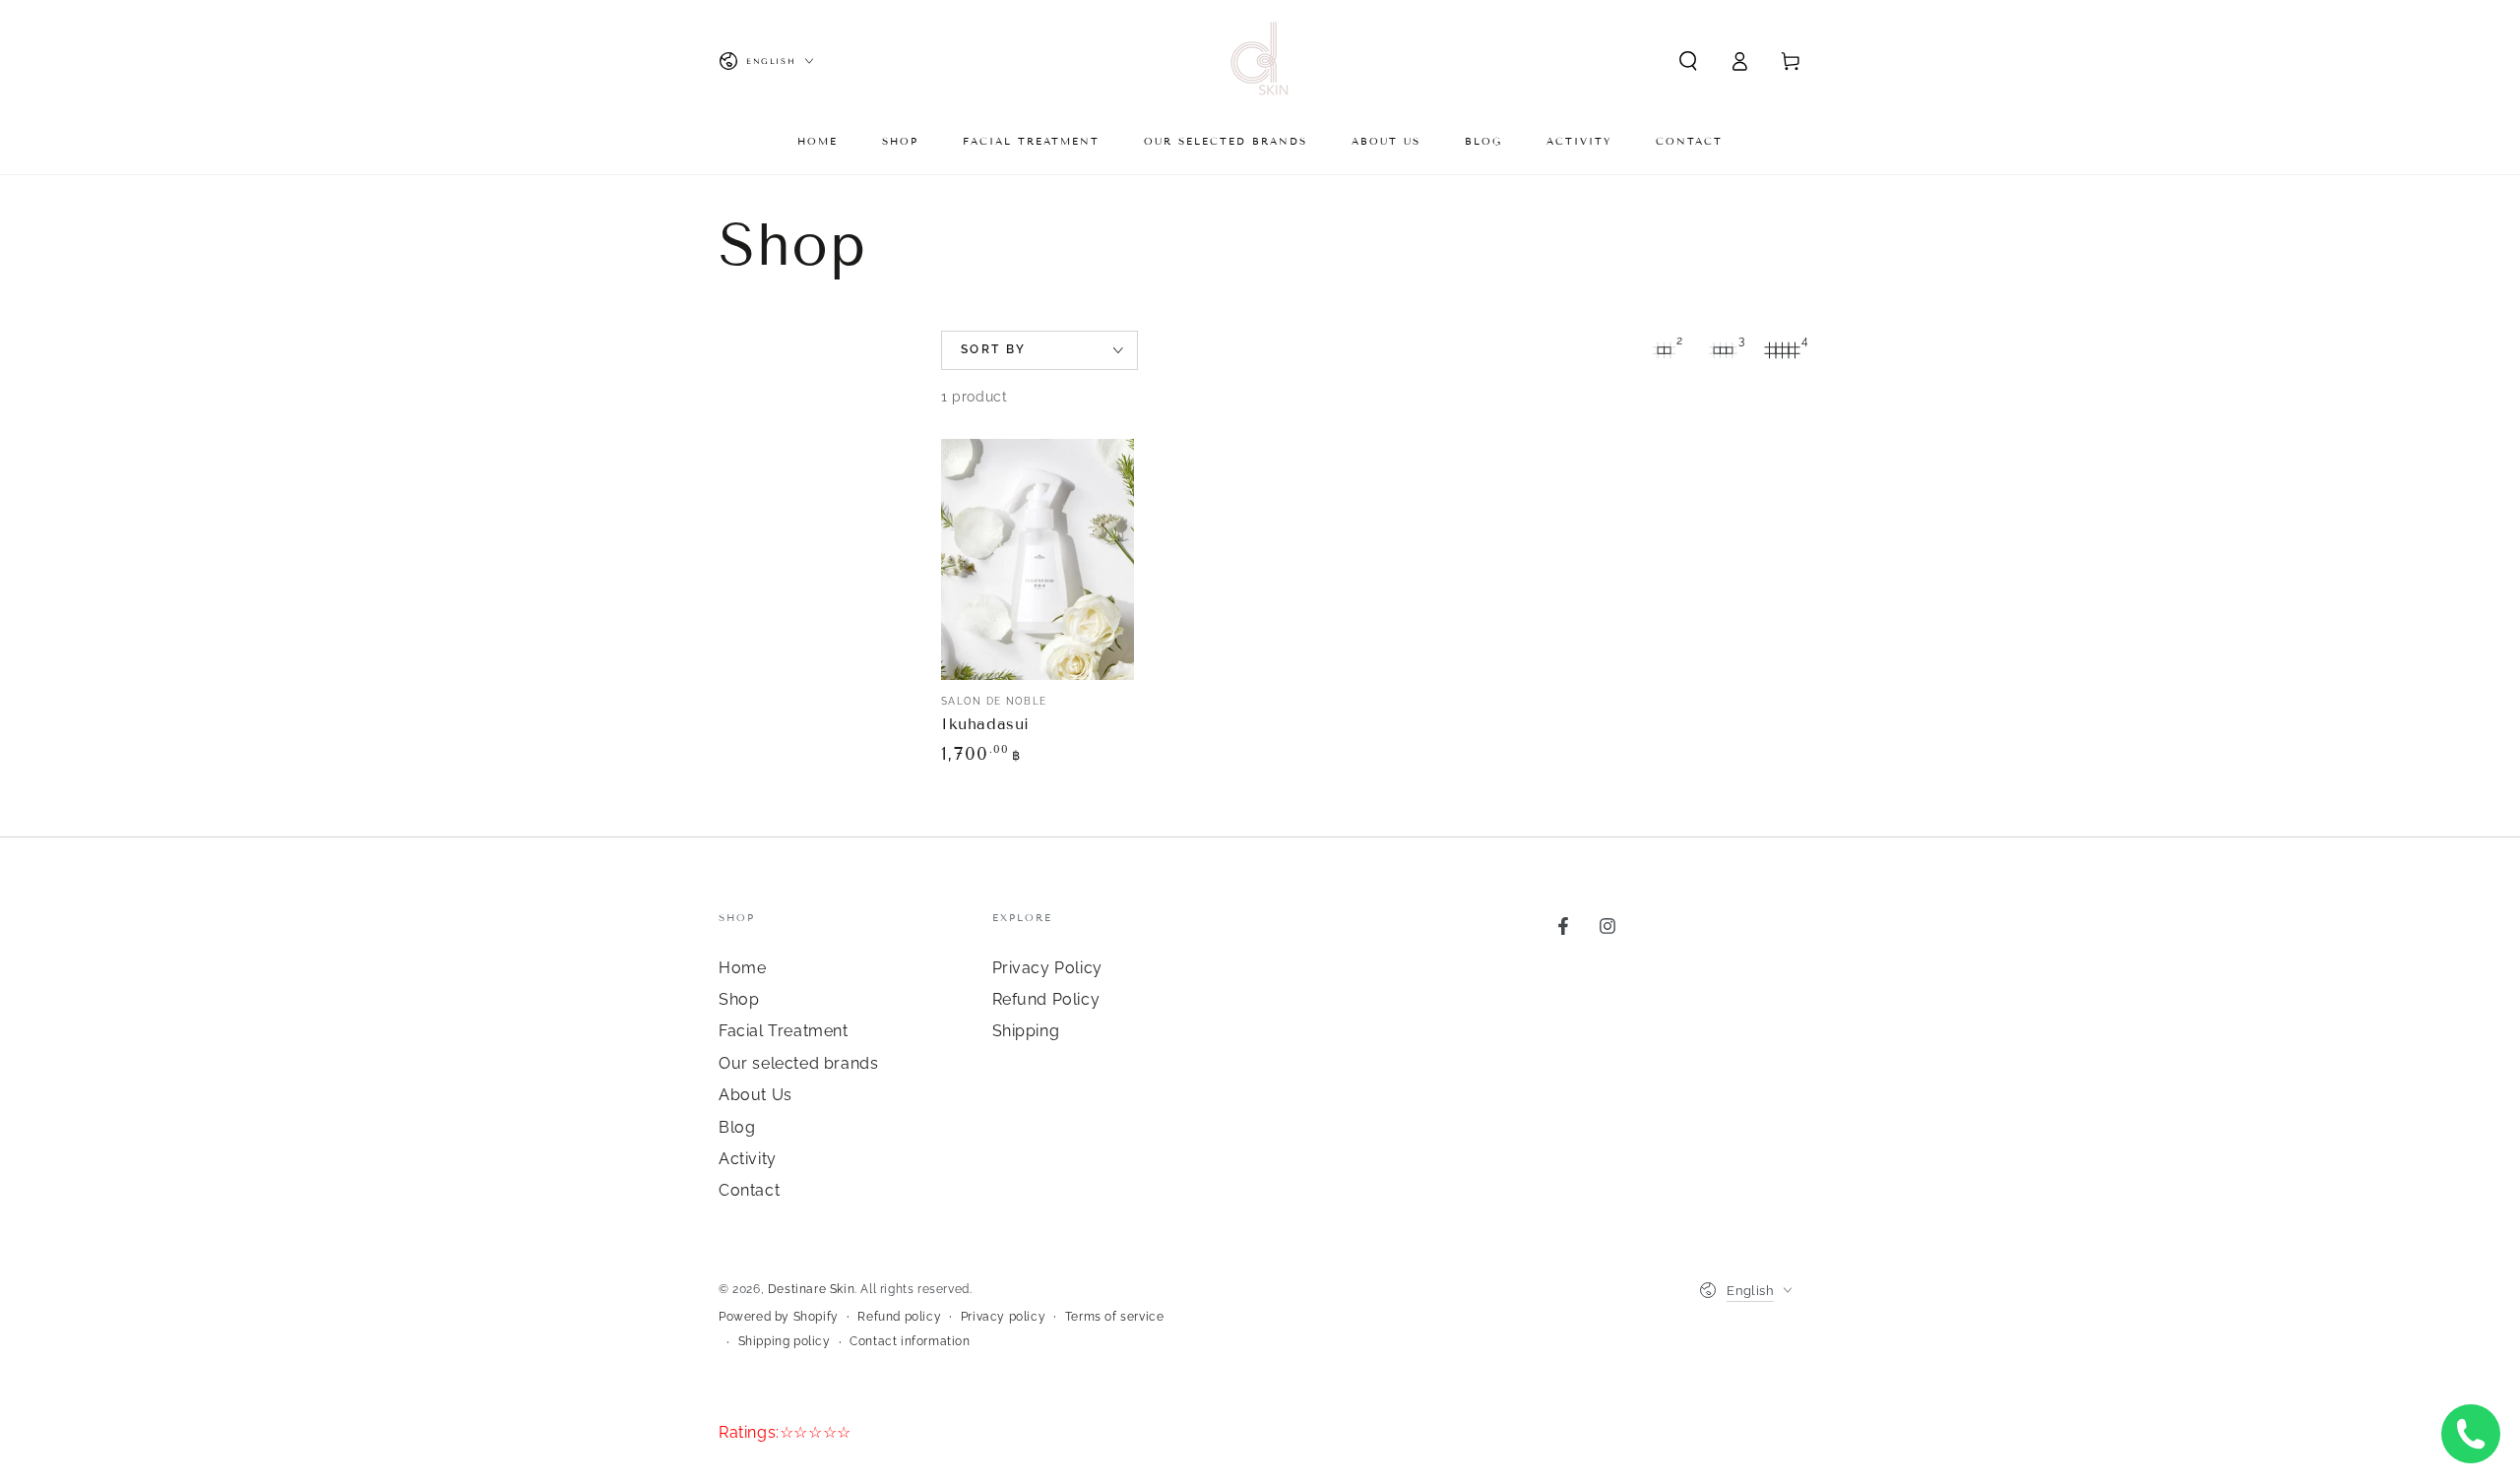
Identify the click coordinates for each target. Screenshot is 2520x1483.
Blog (737, 1127)
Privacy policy (1003, 1317)
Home (742, 968)
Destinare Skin (811, 1289)
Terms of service (1115, 1317)
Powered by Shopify (779, 1317)
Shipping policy (785, 1341)
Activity (748, 1159)
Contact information (910, 1341)
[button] (1688, 61)
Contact (749, 1190)
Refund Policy (1046, 999)
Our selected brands (798, 1063)
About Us (756, 1095)
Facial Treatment (784, 1031)
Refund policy (899, 1317)
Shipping (1026, 1031)
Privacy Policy (1047, 968)
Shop (739, 999)
